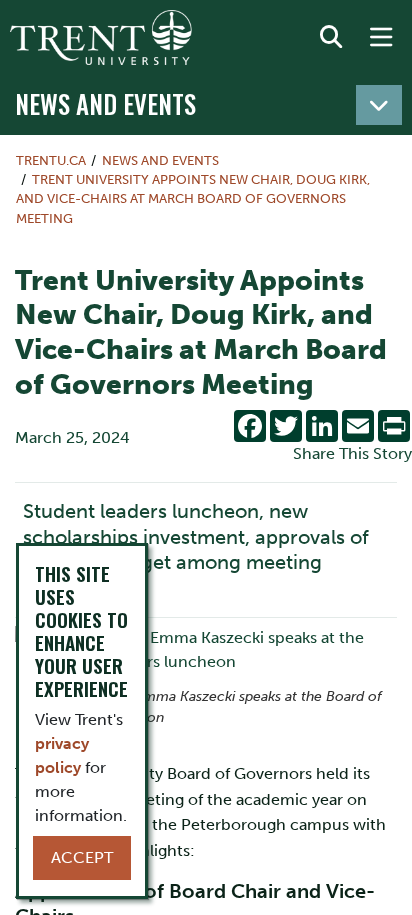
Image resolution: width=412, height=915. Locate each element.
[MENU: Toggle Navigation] (381, 38)
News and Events (105, 103)
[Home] (101, 37)
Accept (82, 857)
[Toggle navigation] (379, 105)
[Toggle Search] (331, 38)
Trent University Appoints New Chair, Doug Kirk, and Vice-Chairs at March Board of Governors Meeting (193, 198)
